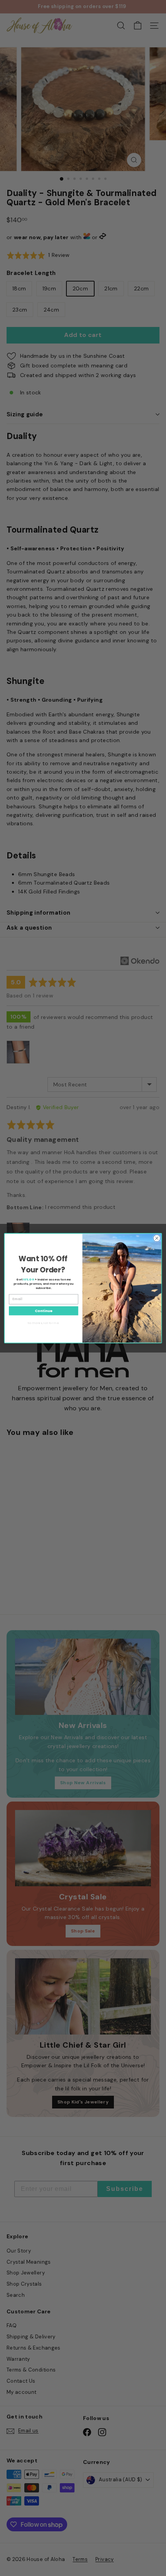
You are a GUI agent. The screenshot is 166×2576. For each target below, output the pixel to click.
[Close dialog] (157, 1238)
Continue (44, 1310)
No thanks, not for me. (43, 1322)
